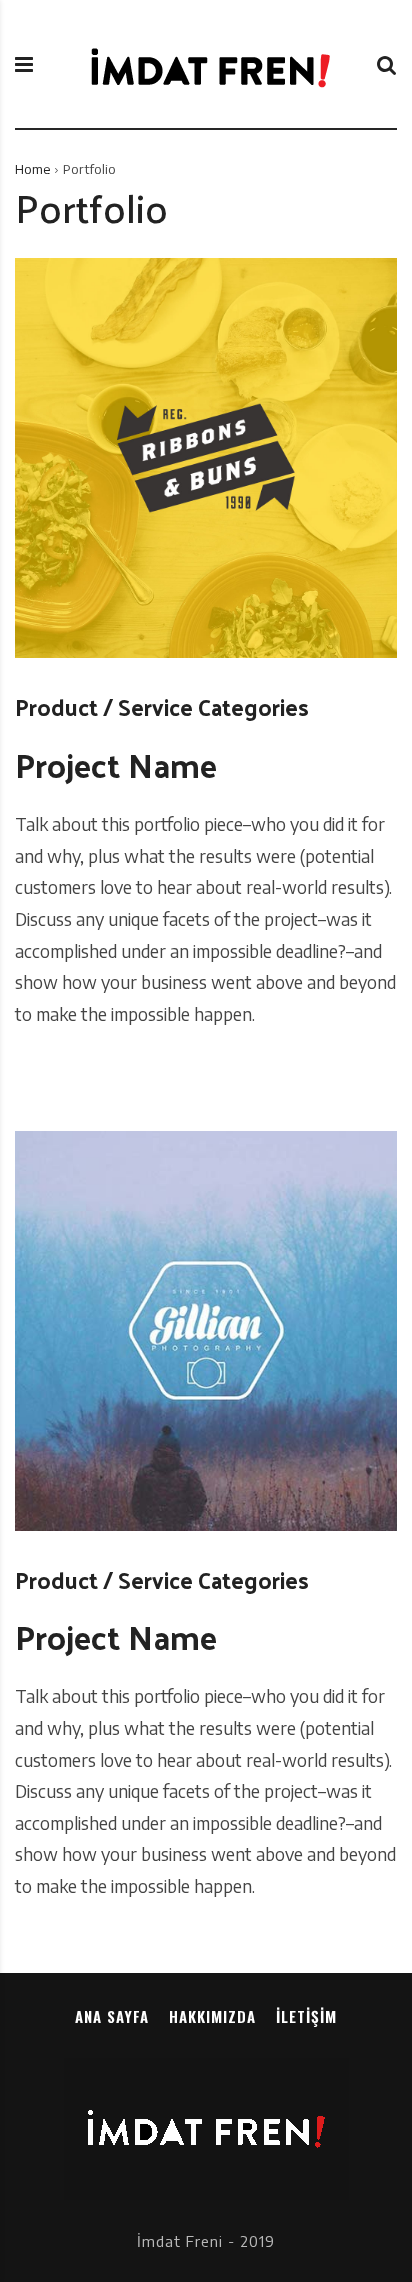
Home (32, 169)
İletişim (306, 2016)
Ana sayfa (112, 2016)
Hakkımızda (212, 2016)
